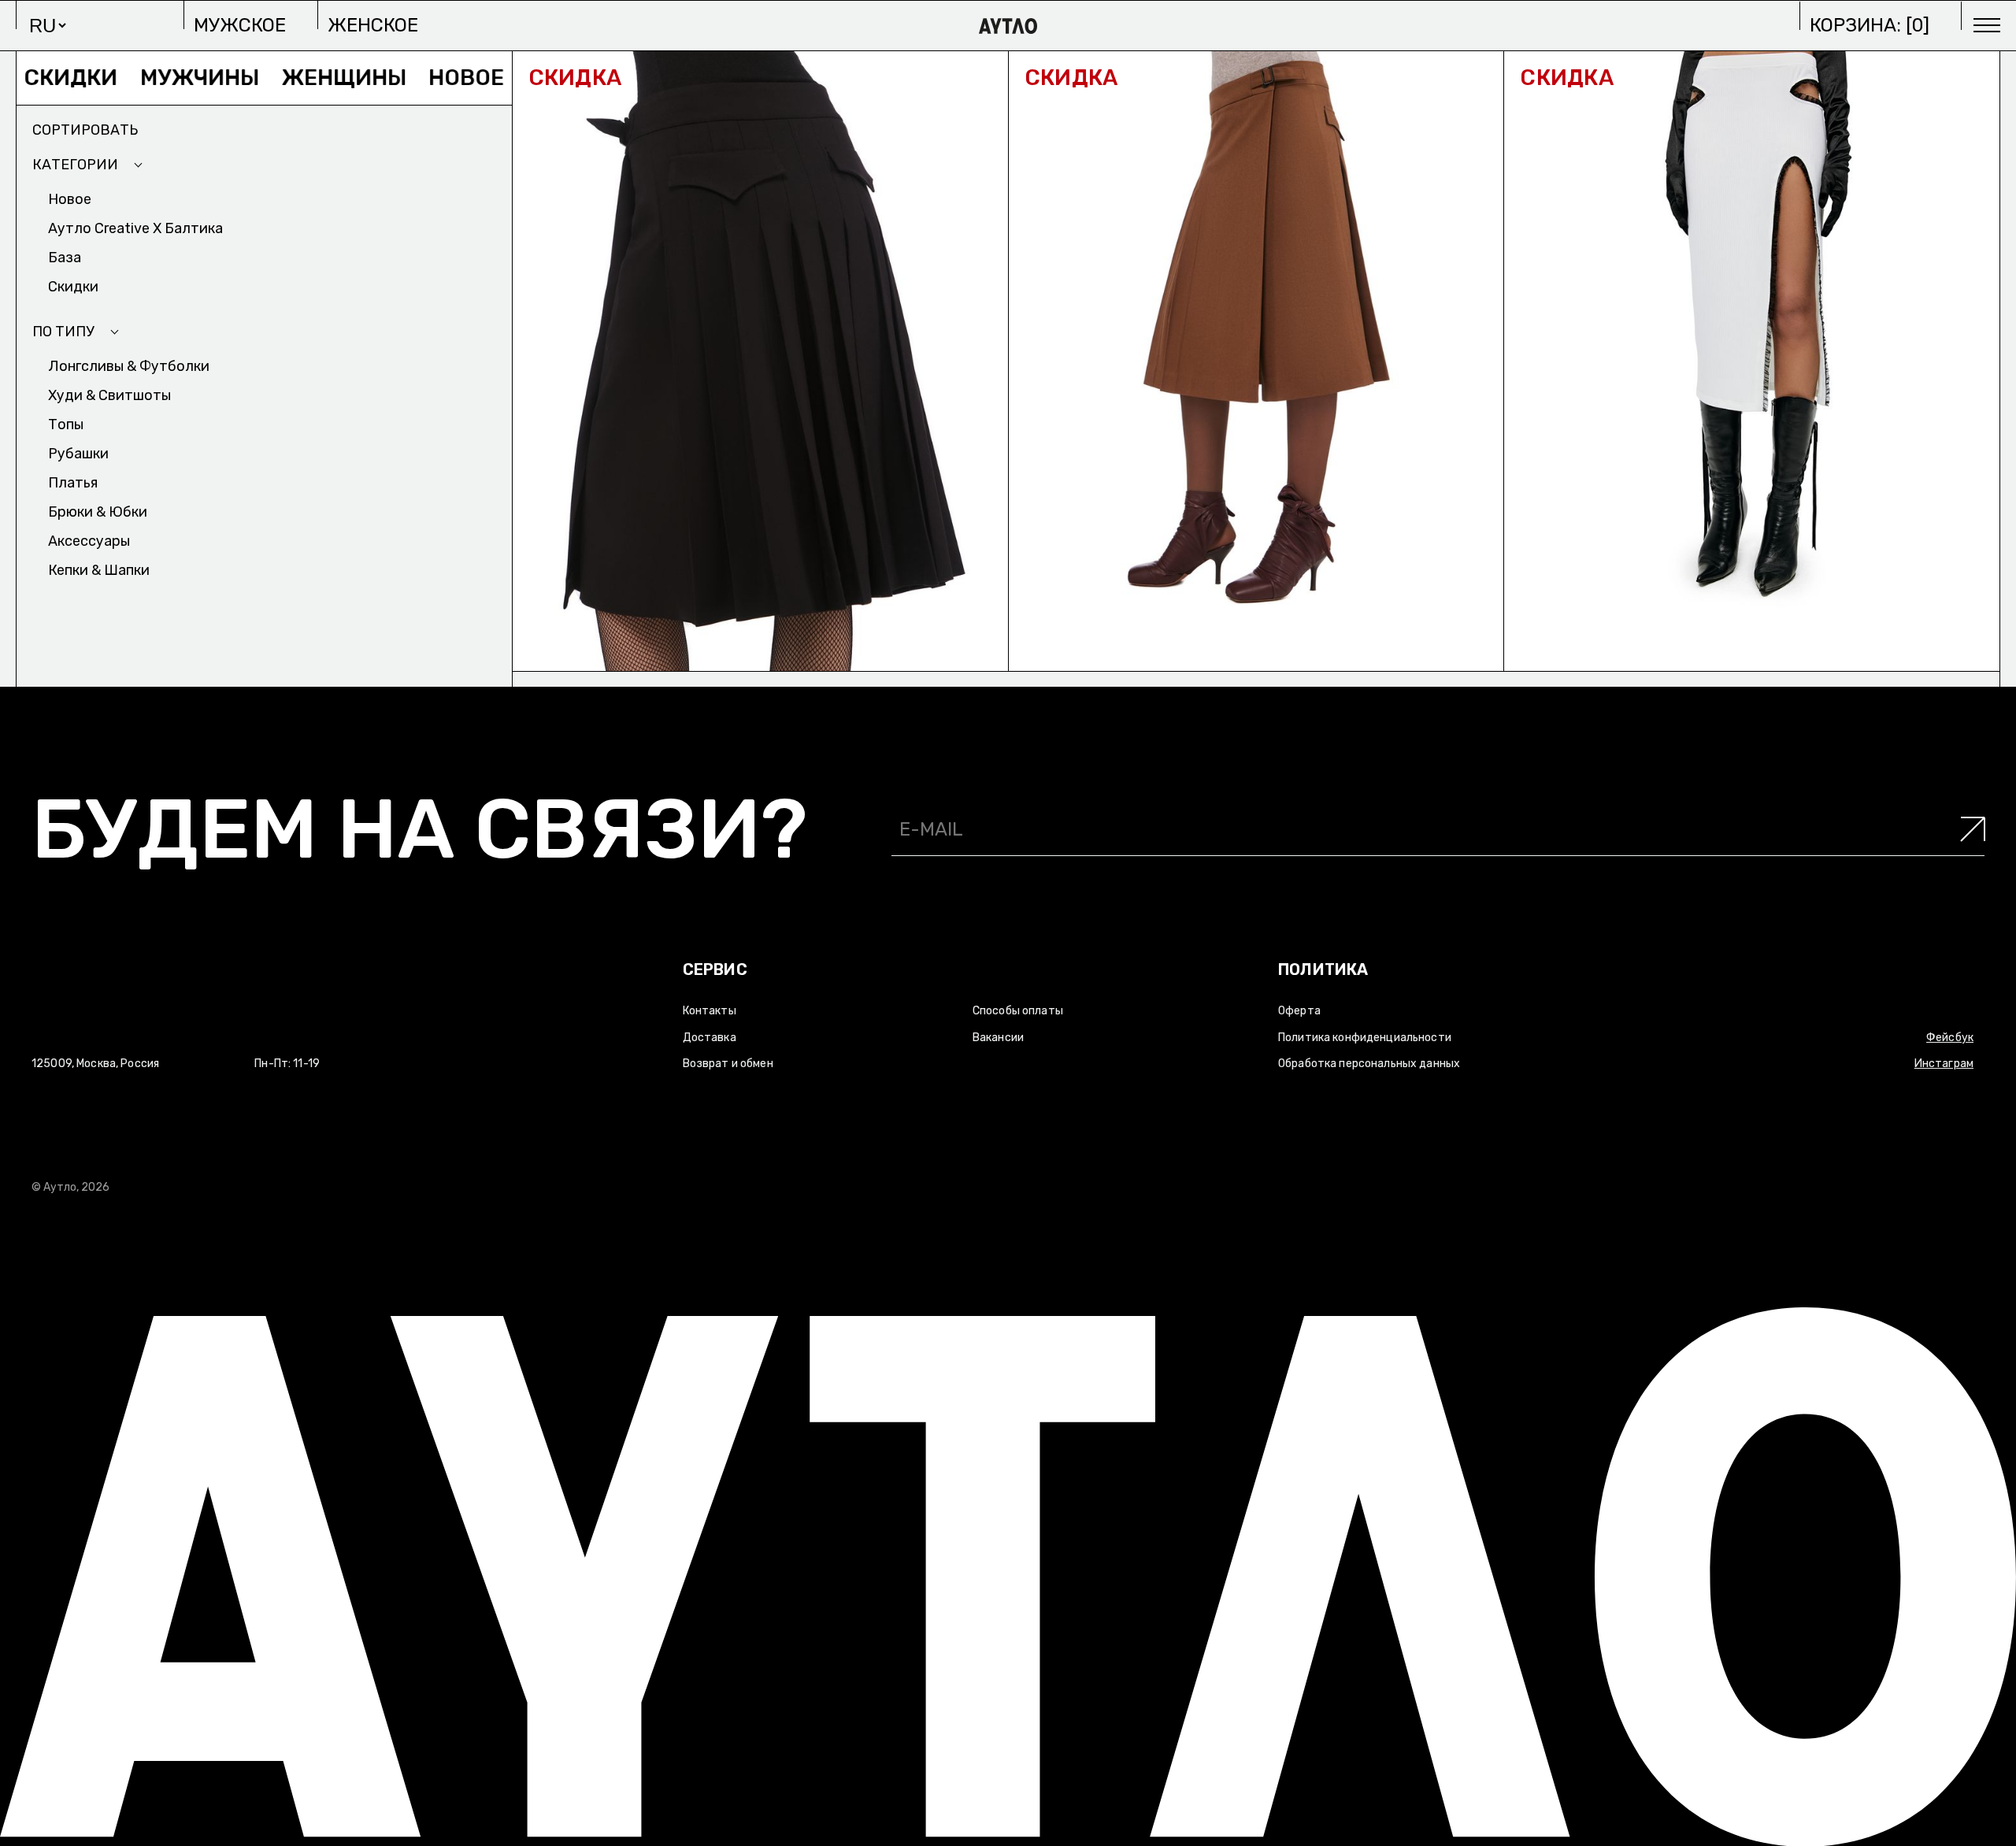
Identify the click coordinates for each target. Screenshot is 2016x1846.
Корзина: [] (1870, 25)
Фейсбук (1950, 1038)
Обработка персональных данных (1369, 1064)
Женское (373, 25)
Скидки (73, 287)
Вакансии (998, 1038)
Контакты (710, 1011)
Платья (73, 483)
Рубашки (78, 454)
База (65, 258)
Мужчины (140, 78)
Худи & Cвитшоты (109, 395)
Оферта (1299, 1011)
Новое (407, 78)
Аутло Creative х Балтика (135, 228)
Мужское (240, 25)
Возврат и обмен (728, 1064)
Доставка (710, 1038)
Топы (66, 424)
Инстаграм (1944, 1064)
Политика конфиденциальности (1365, 1038)
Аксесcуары (89, 541)
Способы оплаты (1018, 1011)
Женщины (285, 78)
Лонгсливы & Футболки (129, 366)
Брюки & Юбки (98, 512)
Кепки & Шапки (99, 570)
